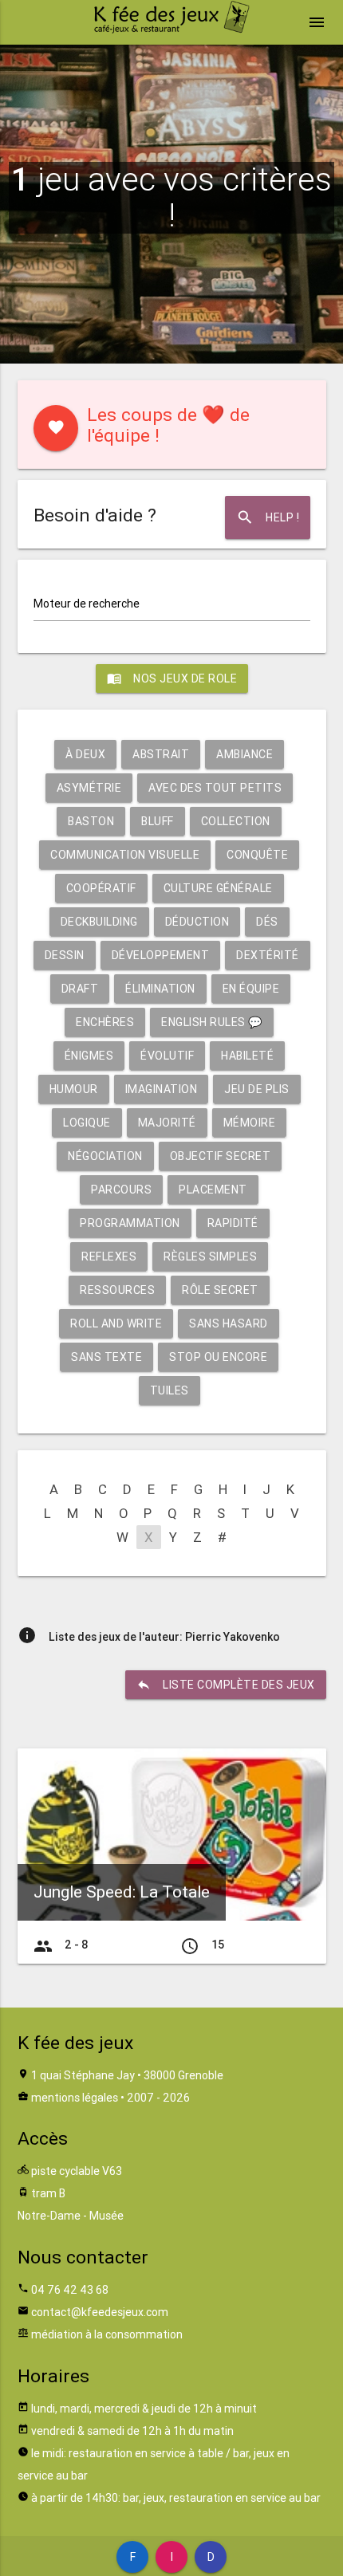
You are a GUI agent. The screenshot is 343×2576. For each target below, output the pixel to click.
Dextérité (268, 955)
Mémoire (250, 1123)
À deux (85, 754)
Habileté (247, 1056)
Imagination (162, 1089)
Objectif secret (221, 1156)
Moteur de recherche (87, 604)
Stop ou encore (218, 1357)
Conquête (257, 855)
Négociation (105, 1156)
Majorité (167, 1123)
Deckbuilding (99, 922)
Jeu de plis (257, 1089)
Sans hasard (229, 1323)
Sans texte (106, 1357)
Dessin (65, 955)
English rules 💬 (212, 1022)
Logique (87, 1123)
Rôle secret (220, 1290)
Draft (80, 989)
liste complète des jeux (226, 1685)
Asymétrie (89, 788)
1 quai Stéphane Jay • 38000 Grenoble (127, 2075)
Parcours (121, 1190)
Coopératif (101, 888)
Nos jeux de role (172, 678)
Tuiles (170, 1390)
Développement (161, 955)
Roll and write (116, 1323)
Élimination (160, 989)
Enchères (105, 1022)
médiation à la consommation (107, 2334)
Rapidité (233, 1223)
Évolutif (167, 1056)
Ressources (117, 1290)
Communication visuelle (125, 855)
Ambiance (244, 754)
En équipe (251, 989)
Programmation (130, 1223)
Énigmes (89, 1056)
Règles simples (210, 1257)
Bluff (158, 821)
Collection (236, 821)
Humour (74, 1089)
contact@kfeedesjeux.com (100, 2312)
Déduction (197, 922)
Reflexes (109, 1257)
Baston (91, 821)
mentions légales (75, 2098)
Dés (267, 922)
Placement (213, 1190)
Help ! (268, 517)
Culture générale (218, 888)
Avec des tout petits (215, 788)
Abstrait (161, 754)
